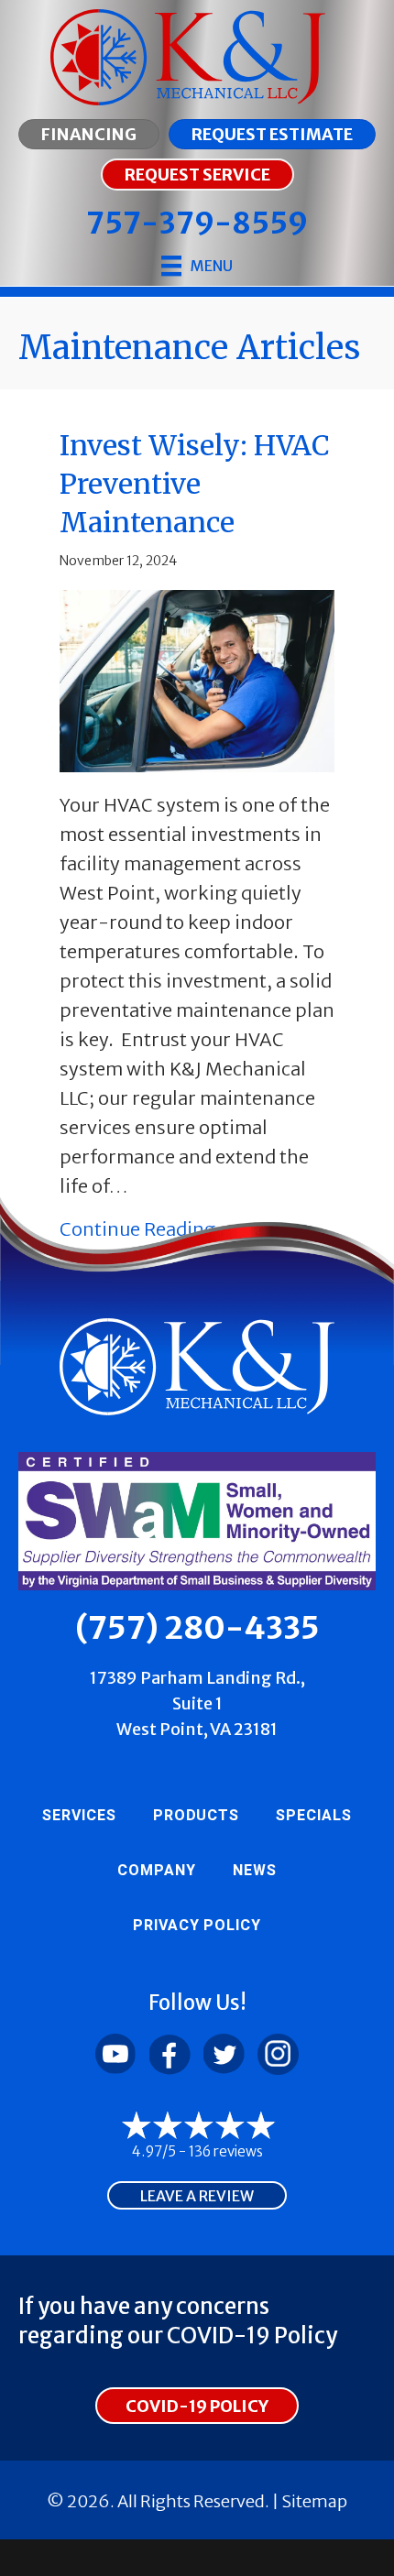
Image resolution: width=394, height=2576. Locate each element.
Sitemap (314, 2501)
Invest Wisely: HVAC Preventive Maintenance (195, 484)
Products (197, 1816)
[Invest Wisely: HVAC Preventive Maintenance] (197, 679)
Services (79, 1816)
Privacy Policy (197, 1926)
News (255, 1871)
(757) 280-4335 (197, 1628)
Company (157, 1871)
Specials (314, 1816)
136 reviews (226, 2151)
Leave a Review (197, 2196)
